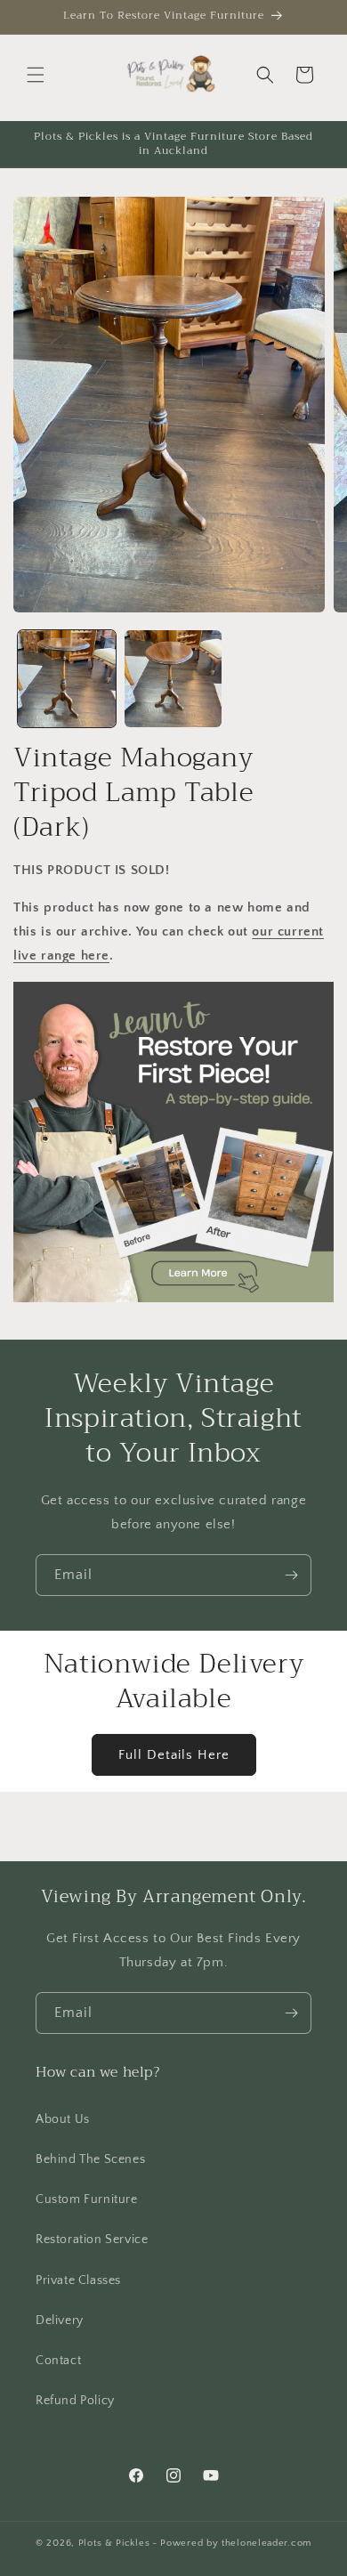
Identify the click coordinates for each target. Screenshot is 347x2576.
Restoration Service (92, 2240)
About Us (63, 2119)
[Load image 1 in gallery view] (67, 679)
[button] (36, 75)
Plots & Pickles (114, 2543)
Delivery (60, 2321)
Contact (58, 2361)
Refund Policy (75, 2401)
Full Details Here (174, 1755)
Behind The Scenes (90, 2159)
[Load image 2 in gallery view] (173, 679)
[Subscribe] (291, 1575)
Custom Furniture (87, 2199)
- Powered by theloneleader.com (232, 2543)
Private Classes (78, 2280)
